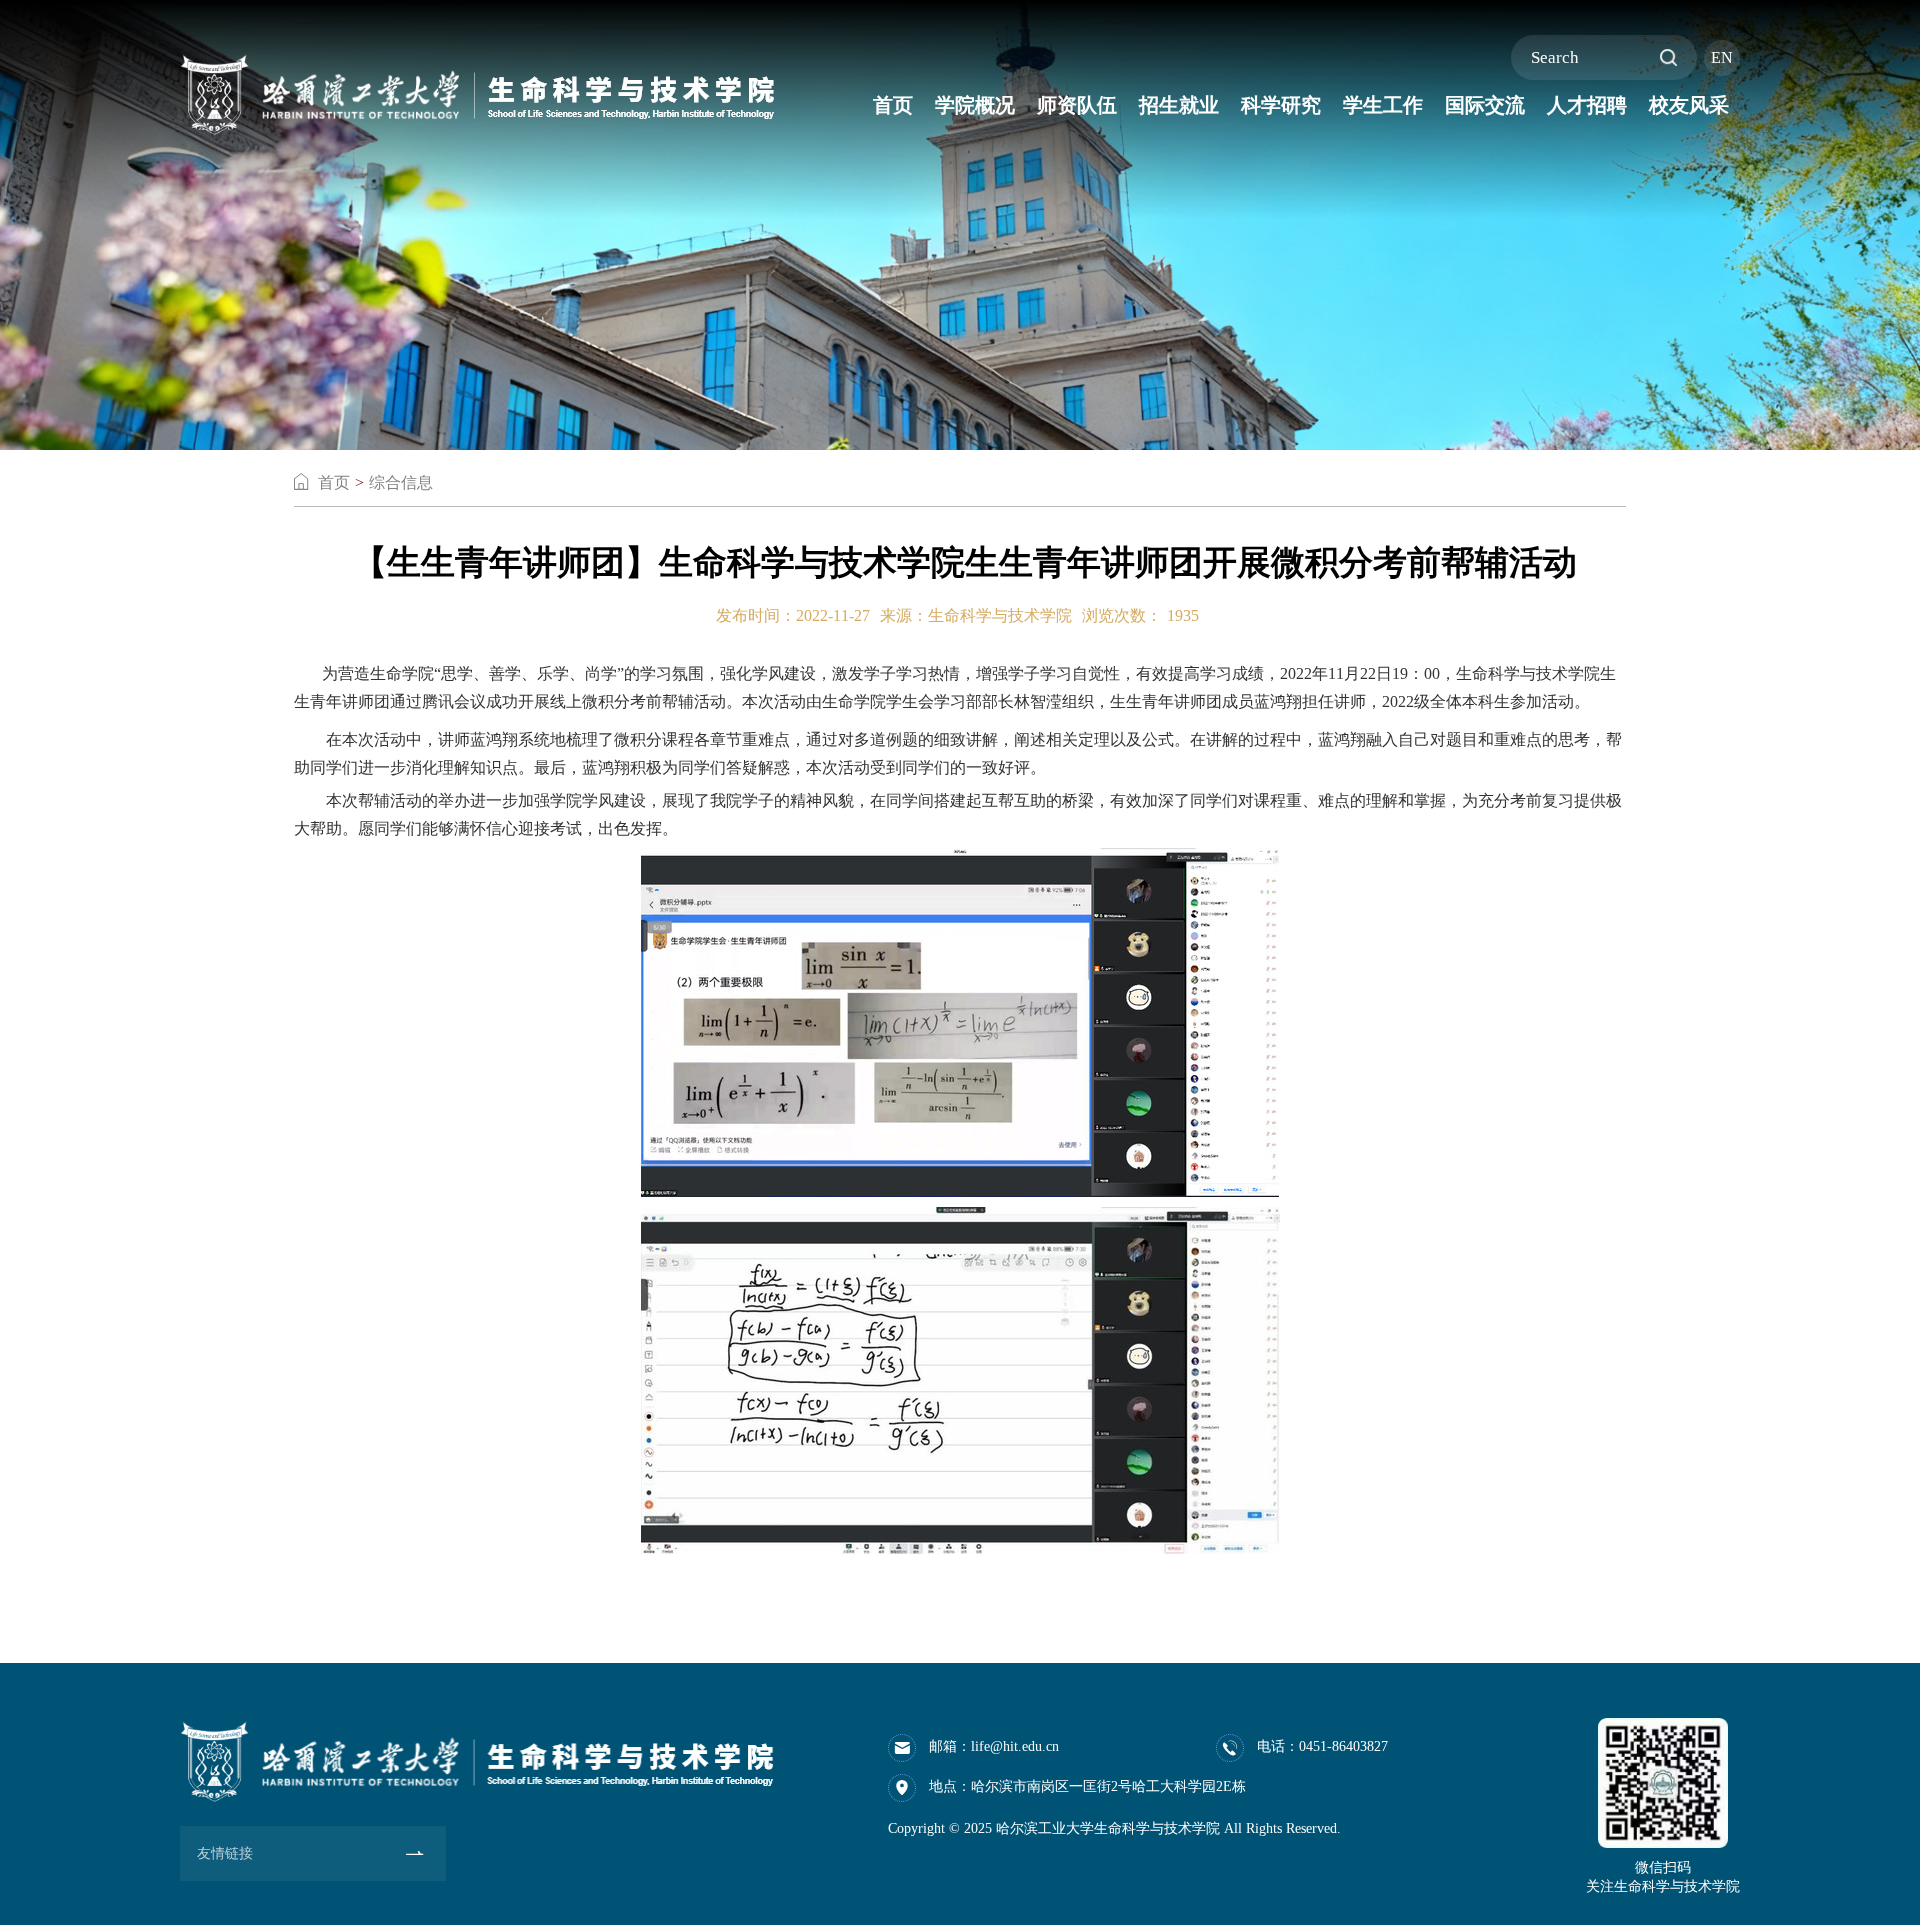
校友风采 (1689, 105)
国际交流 (1485, 105)
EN (1722, 57)
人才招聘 (1587, 105)
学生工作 (1383, 105)
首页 (893, 105)
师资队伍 (1077, 105)
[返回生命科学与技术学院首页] (477, 57)
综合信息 (401, 482)
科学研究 (1281, 105)
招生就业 (1179, 105)
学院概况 (975, 105)
